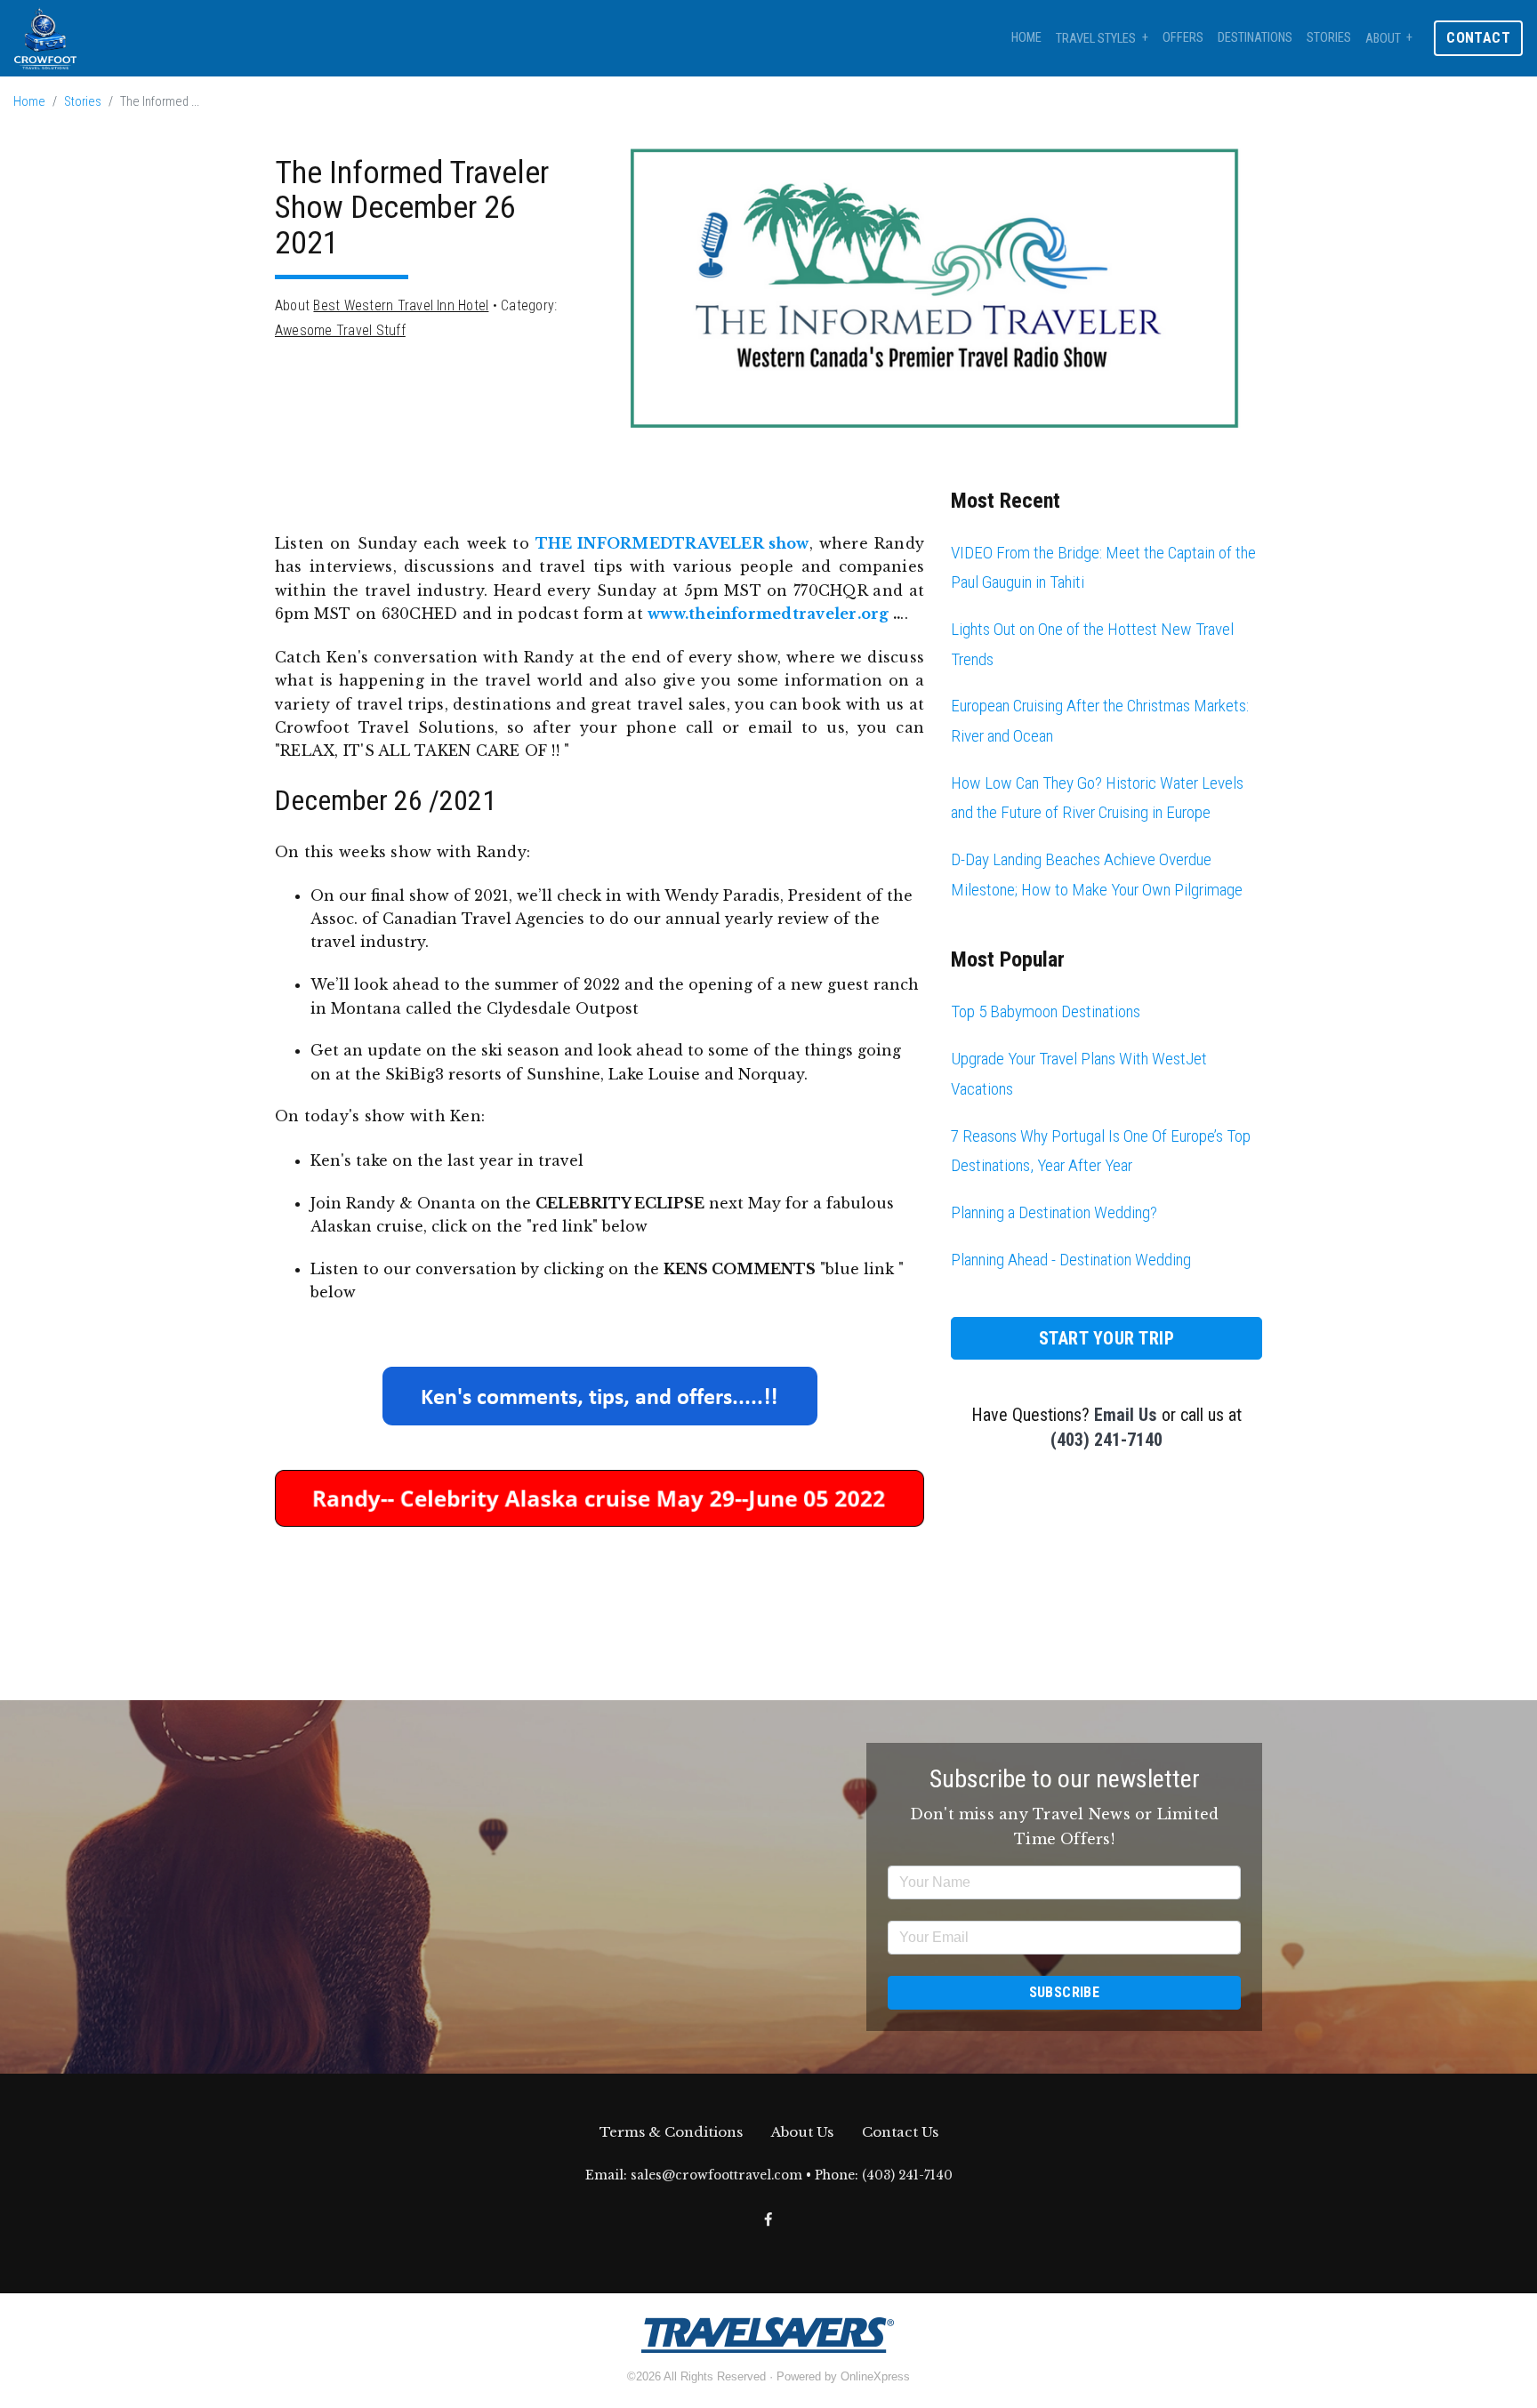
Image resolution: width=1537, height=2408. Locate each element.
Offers (1183, 38)
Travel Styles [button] (1096, 39)
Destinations (1255, 38)
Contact (1478, 38)
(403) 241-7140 (1106, 1440)
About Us (802, 2132)
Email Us (1126, 1415)
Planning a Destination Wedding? (1054, 1212)
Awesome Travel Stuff (340, 330)
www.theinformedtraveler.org (768, 614)
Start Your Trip (1107, 1338)
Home (1026, 38)
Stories (1329, 38)
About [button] (1383, 39)
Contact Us (900, 2132)
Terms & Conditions (671, 2132)
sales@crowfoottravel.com (716, 2175)
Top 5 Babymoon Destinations (1046, 1011)
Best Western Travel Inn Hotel (401, 305)
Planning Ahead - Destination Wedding (1071, 1260)
